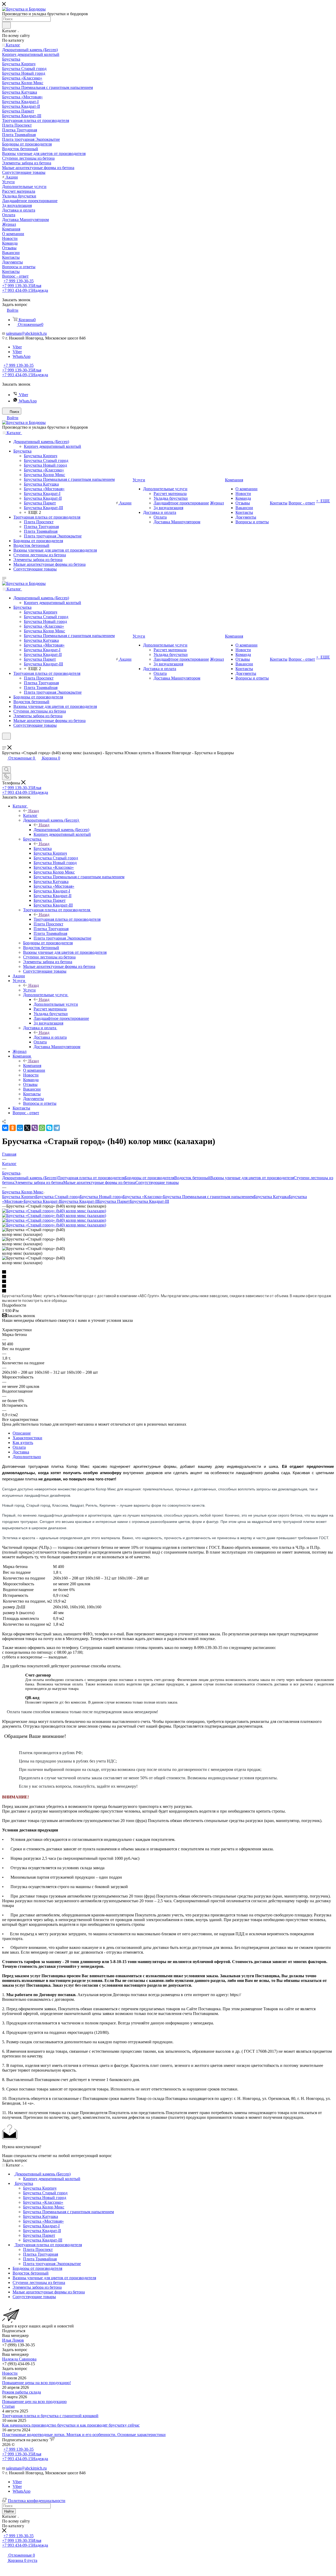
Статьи (8, 2406)
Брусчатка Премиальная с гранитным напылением (208, 1197)
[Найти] (6, 25)
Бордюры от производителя (149, 1178)
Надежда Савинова (19, 2359)
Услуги (29, 990)
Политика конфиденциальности (37, 2501)
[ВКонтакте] (5, 1128)
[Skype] (49, 1128)
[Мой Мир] (20, 1128)
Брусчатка (43, 848)
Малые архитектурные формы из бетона (99, 1182)
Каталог (30, 815)
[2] (168, 1277)
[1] (168, 1272)
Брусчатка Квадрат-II (79, 1201)
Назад (34, 811)
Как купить (23, 1443)
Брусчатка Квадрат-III (149, 1201)
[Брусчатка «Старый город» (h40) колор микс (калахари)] (54, 1211)
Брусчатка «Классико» (143, 1197)
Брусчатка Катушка (271, 1197)
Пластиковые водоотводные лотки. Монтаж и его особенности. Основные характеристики (84, 2435)
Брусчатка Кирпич (19, 1197)
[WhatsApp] (42, 1128)
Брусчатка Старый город (58, 1197)
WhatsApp (22, 356)
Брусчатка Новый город (101, 1197)
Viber (17, 347)
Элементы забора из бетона (39, 1182)
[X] (27, 1128)
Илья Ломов (13, 2340)
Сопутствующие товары (157, 1182)
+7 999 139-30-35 (19, 281)
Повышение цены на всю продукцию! (36, 2383)
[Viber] (35, 1128)
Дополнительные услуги (56, 1004)
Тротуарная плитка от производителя (67, 919)
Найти (9, 2511)
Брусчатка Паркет (114, 1201)
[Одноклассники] (13, 1128)
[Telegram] (57, 1128)
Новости (10, 2373)
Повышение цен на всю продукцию (34, 2402)
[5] (168, 1291)
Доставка (21, 1452)
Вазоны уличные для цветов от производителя (252, 1178)
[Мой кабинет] (4, 743)
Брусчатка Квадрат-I (42, 1201)
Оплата (19, 1447)
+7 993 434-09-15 (25, 290)
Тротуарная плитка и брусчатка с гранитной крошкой (50, 2416)
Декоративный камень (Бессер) (61, 830)
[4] (168, 1286)
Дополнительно (27, 1457)
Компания (32, 1066)
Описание (22, 1433)
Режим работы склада (22, 2392)
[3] (168, 1282)
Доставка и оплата (50, 1037)
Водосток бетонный (192, 1178)
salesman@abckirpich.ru (26, 333)
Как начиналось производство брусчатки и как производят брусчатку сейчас (71, 2425)
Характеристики (27, 1438)
